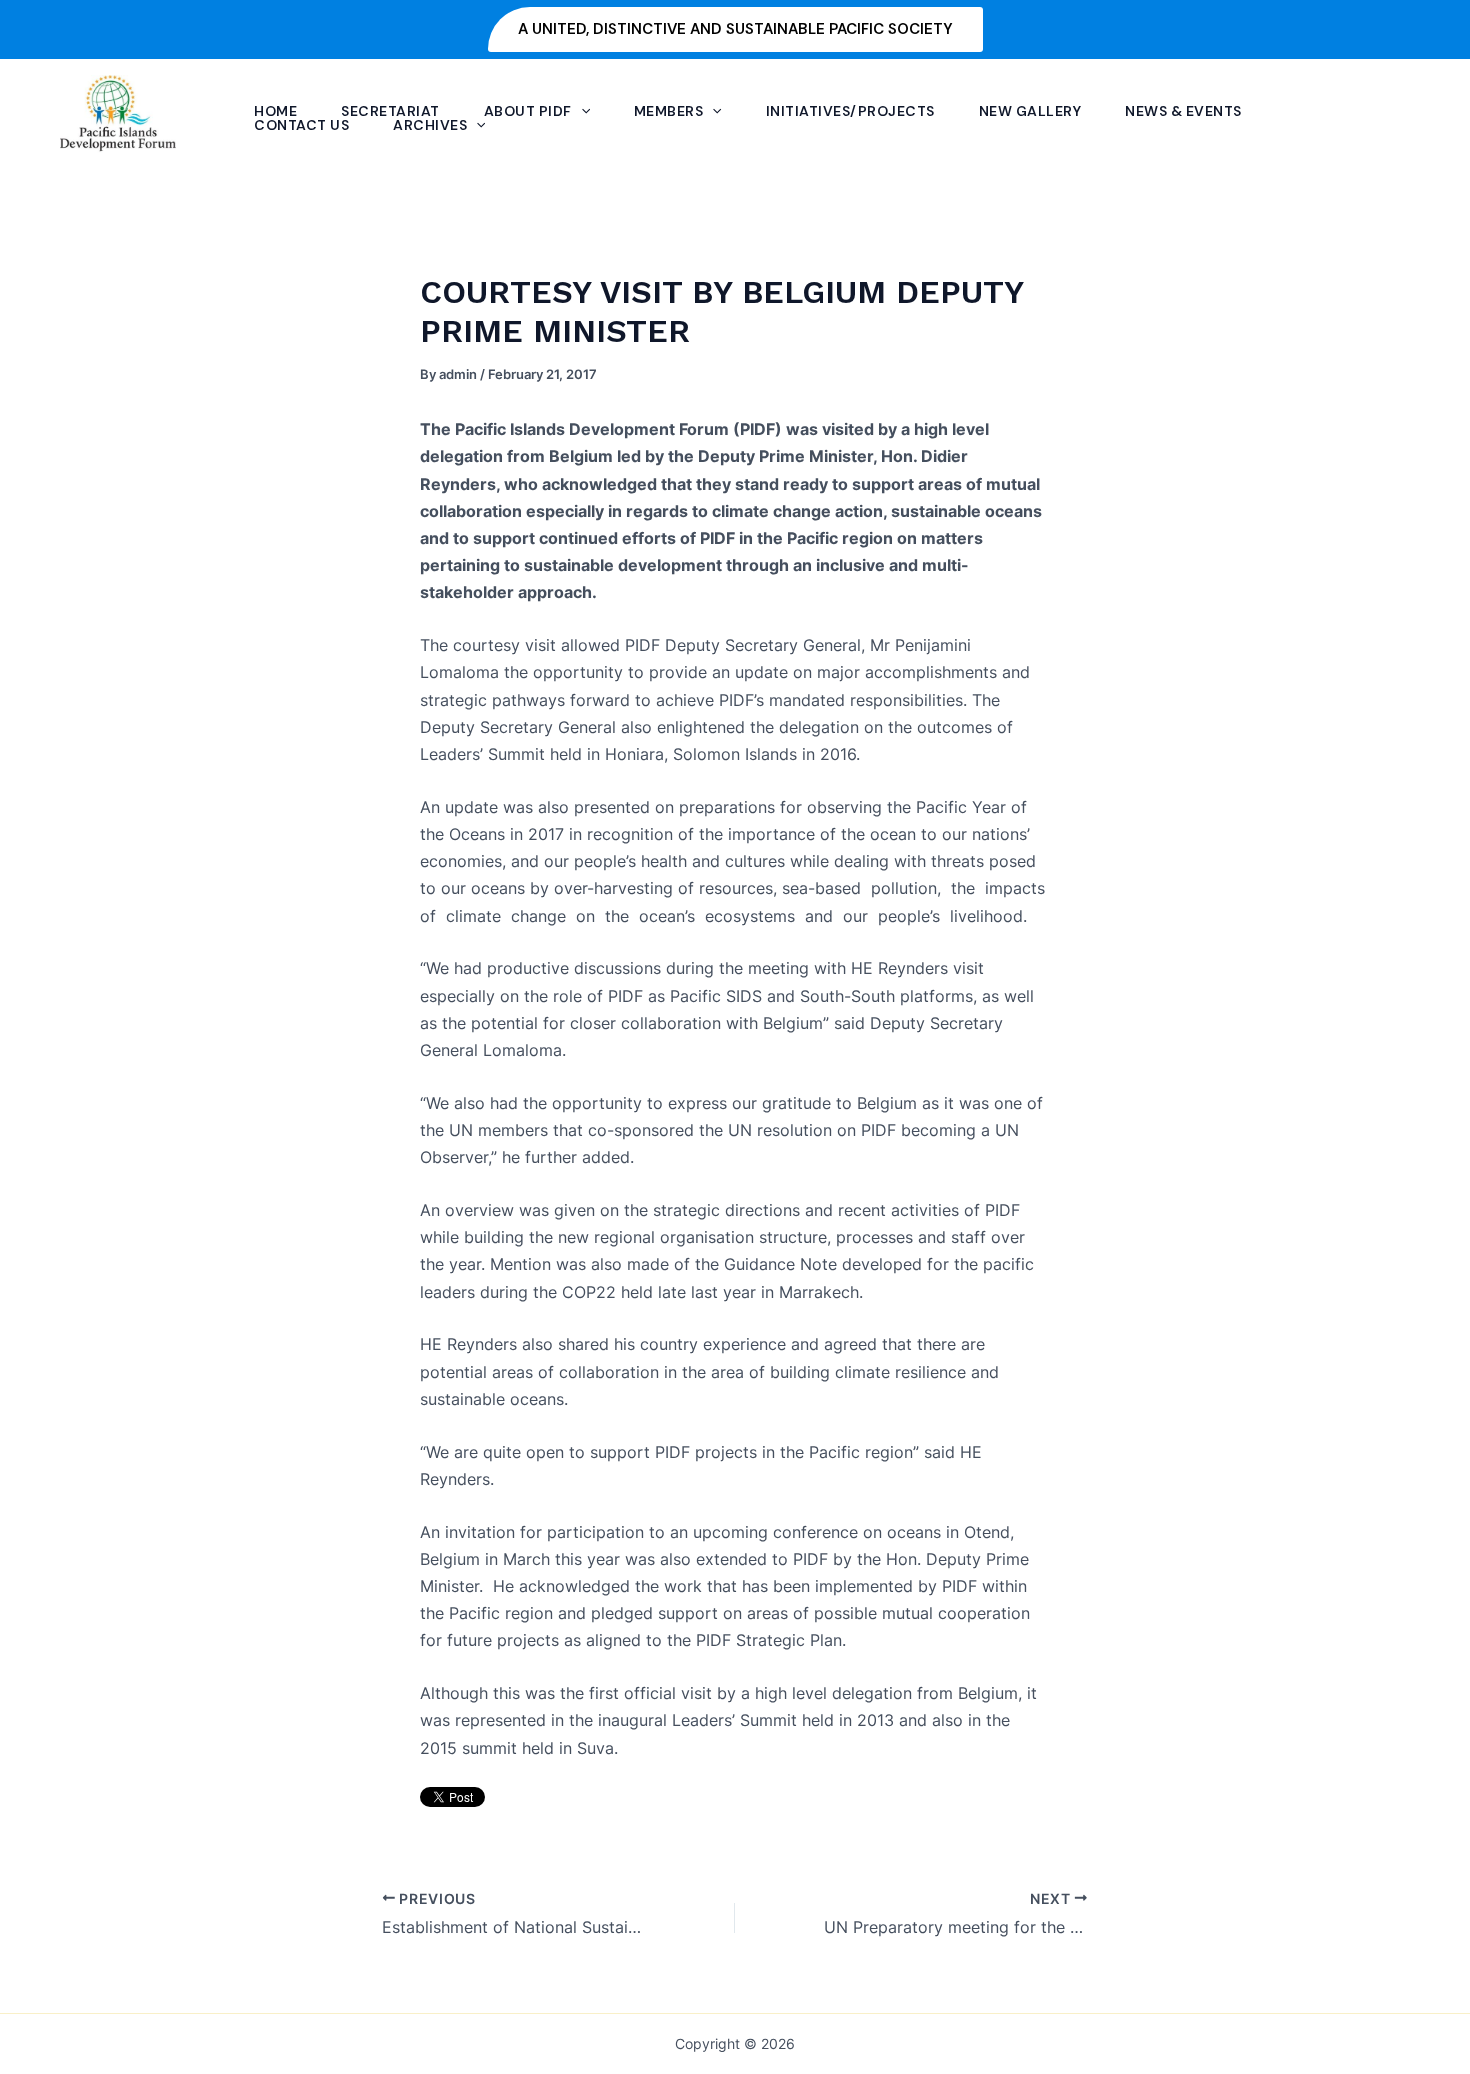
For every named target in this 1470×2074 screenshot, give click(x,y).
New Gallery (1030, 111)
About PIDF (528, 111)
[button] (735, 29)
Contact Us (301, 125)
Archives (430, 125)
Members (669, 111)
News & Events (1183, 111)
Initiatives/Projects (850, 111)
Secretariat (390, 111)
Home (275, 111)
